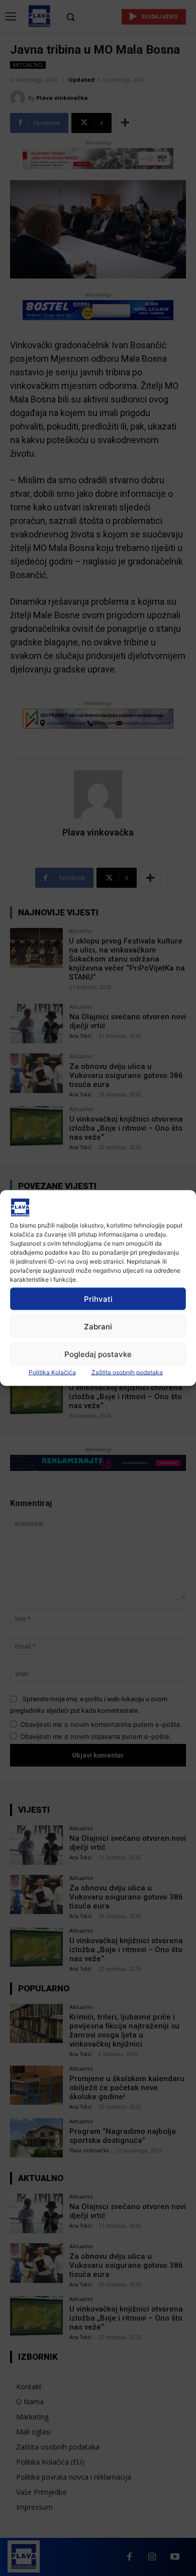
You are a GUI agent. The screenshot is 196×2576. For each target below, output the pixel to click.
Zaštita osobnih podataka (127, 1372)
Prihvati (98, 1299)
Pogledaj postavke (98, 1354)
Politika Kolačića (52, 1372)
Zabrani (98, 1326)
